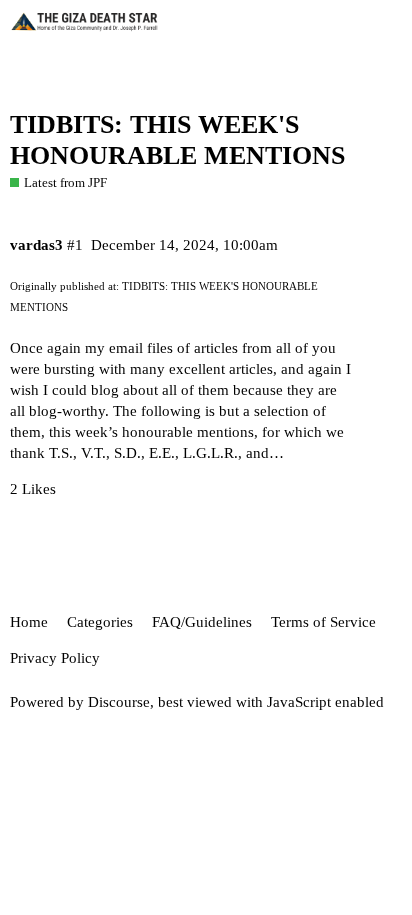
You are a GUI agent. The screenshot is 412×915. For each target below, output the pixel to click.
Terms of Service (323, 622)
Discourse (119, 702)
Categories (100, 622)
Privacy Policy (55, 658)
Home (29, 622)
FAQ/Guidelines (202, 622)
